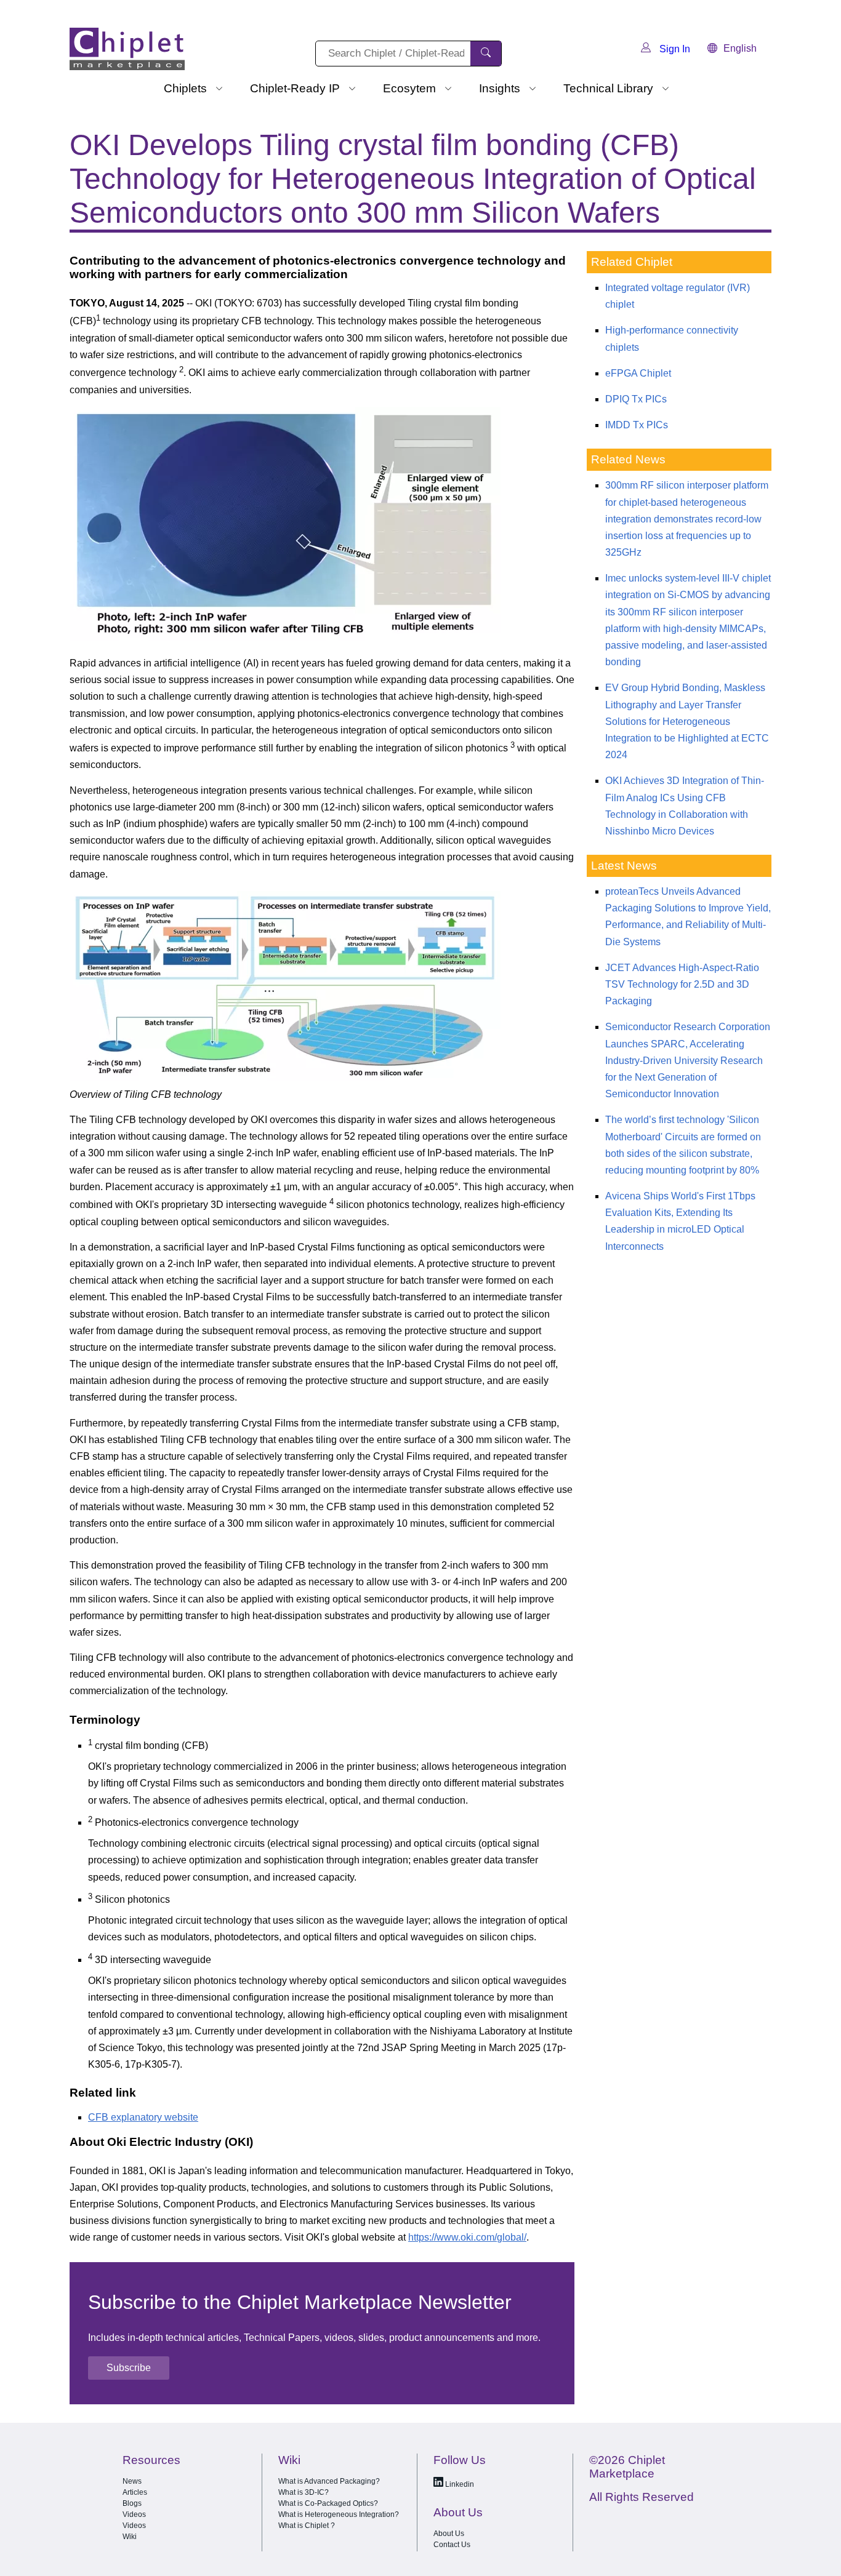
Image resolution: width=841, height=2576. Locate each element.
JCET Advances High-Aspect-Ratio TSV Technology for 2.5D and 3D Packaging (682, 984)
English (740, 48)
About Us (449, 2534)
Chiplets (185, 88)
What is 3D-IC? (304, 2492)
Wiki (130, 2537)
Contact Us (452, 2545)
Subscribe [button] (129, 2368)
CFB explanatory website (143, 2117)
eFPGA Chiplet (638, 373)
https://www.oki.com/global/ (467, 2237)
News (132, 2481)
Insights (500, 88)
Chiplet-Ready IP (295, 88)
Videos (134, 2514)
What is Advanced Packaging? (329, 2481)
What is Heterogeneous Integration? (339, 2514)
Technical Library (608, 88)
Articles (135, 2492)
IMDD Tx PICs (637, 425)
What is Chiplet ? (307, 2526)
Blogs (132, 2503)
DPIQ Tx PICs (636, 399)
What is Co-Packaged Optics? (328, 2503)
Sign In (674, 49)
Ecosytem (409, 88)
